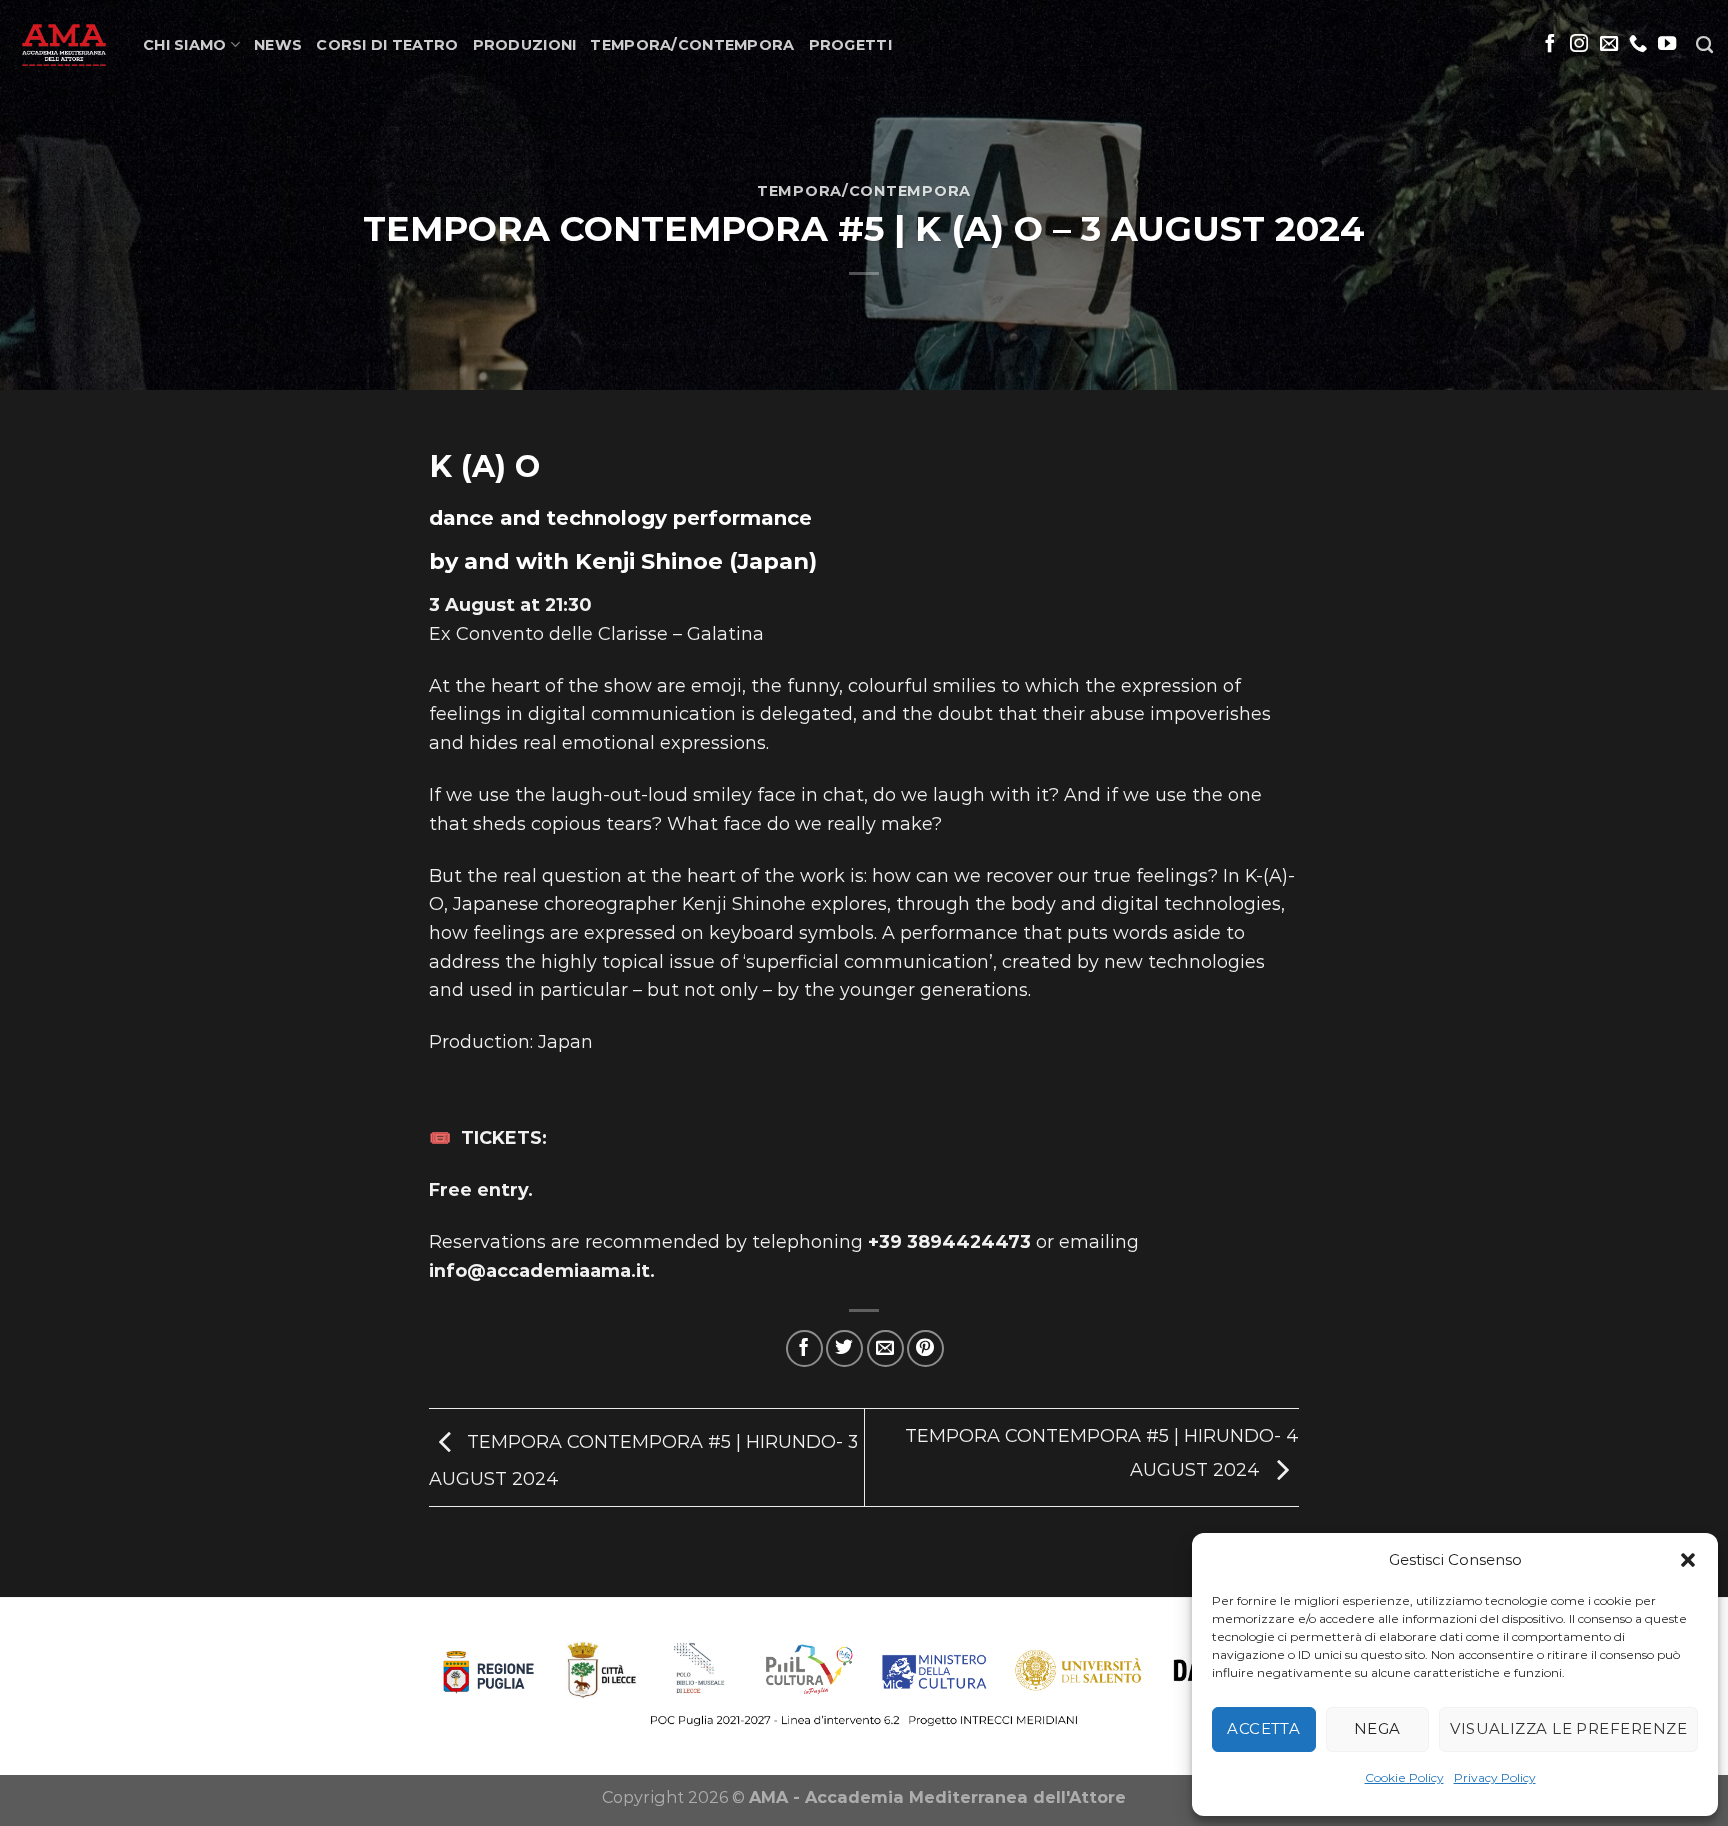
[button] (1688, 1560)
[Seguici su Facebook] (1550, 44)
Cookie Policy (1404, 1777)
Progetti (850, 45)
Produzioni (525, 45)
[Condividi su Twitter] (844, 1348)
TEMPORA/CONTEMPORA (692, 45)
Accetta (1263, 1728)
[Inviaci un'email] (1609, 44)
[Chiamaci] (1638, 44)
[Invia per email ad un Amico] (885, 1348)
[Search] (1704, 45)
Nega (1377, 1728)
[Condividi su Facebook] (804, 1348)
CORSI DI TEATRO (387, 45)
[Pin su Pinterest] (925, 1348)
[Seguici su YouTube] (1667, 44)
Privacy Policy (1495, 1777)
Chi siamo (185, 45)
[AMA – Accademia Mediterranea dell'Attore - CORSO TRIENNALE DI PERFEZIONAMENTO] (64, 45)
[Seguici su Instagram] (1579, 44)
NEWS (278, 45)
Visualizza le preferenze (1568, 1728)
